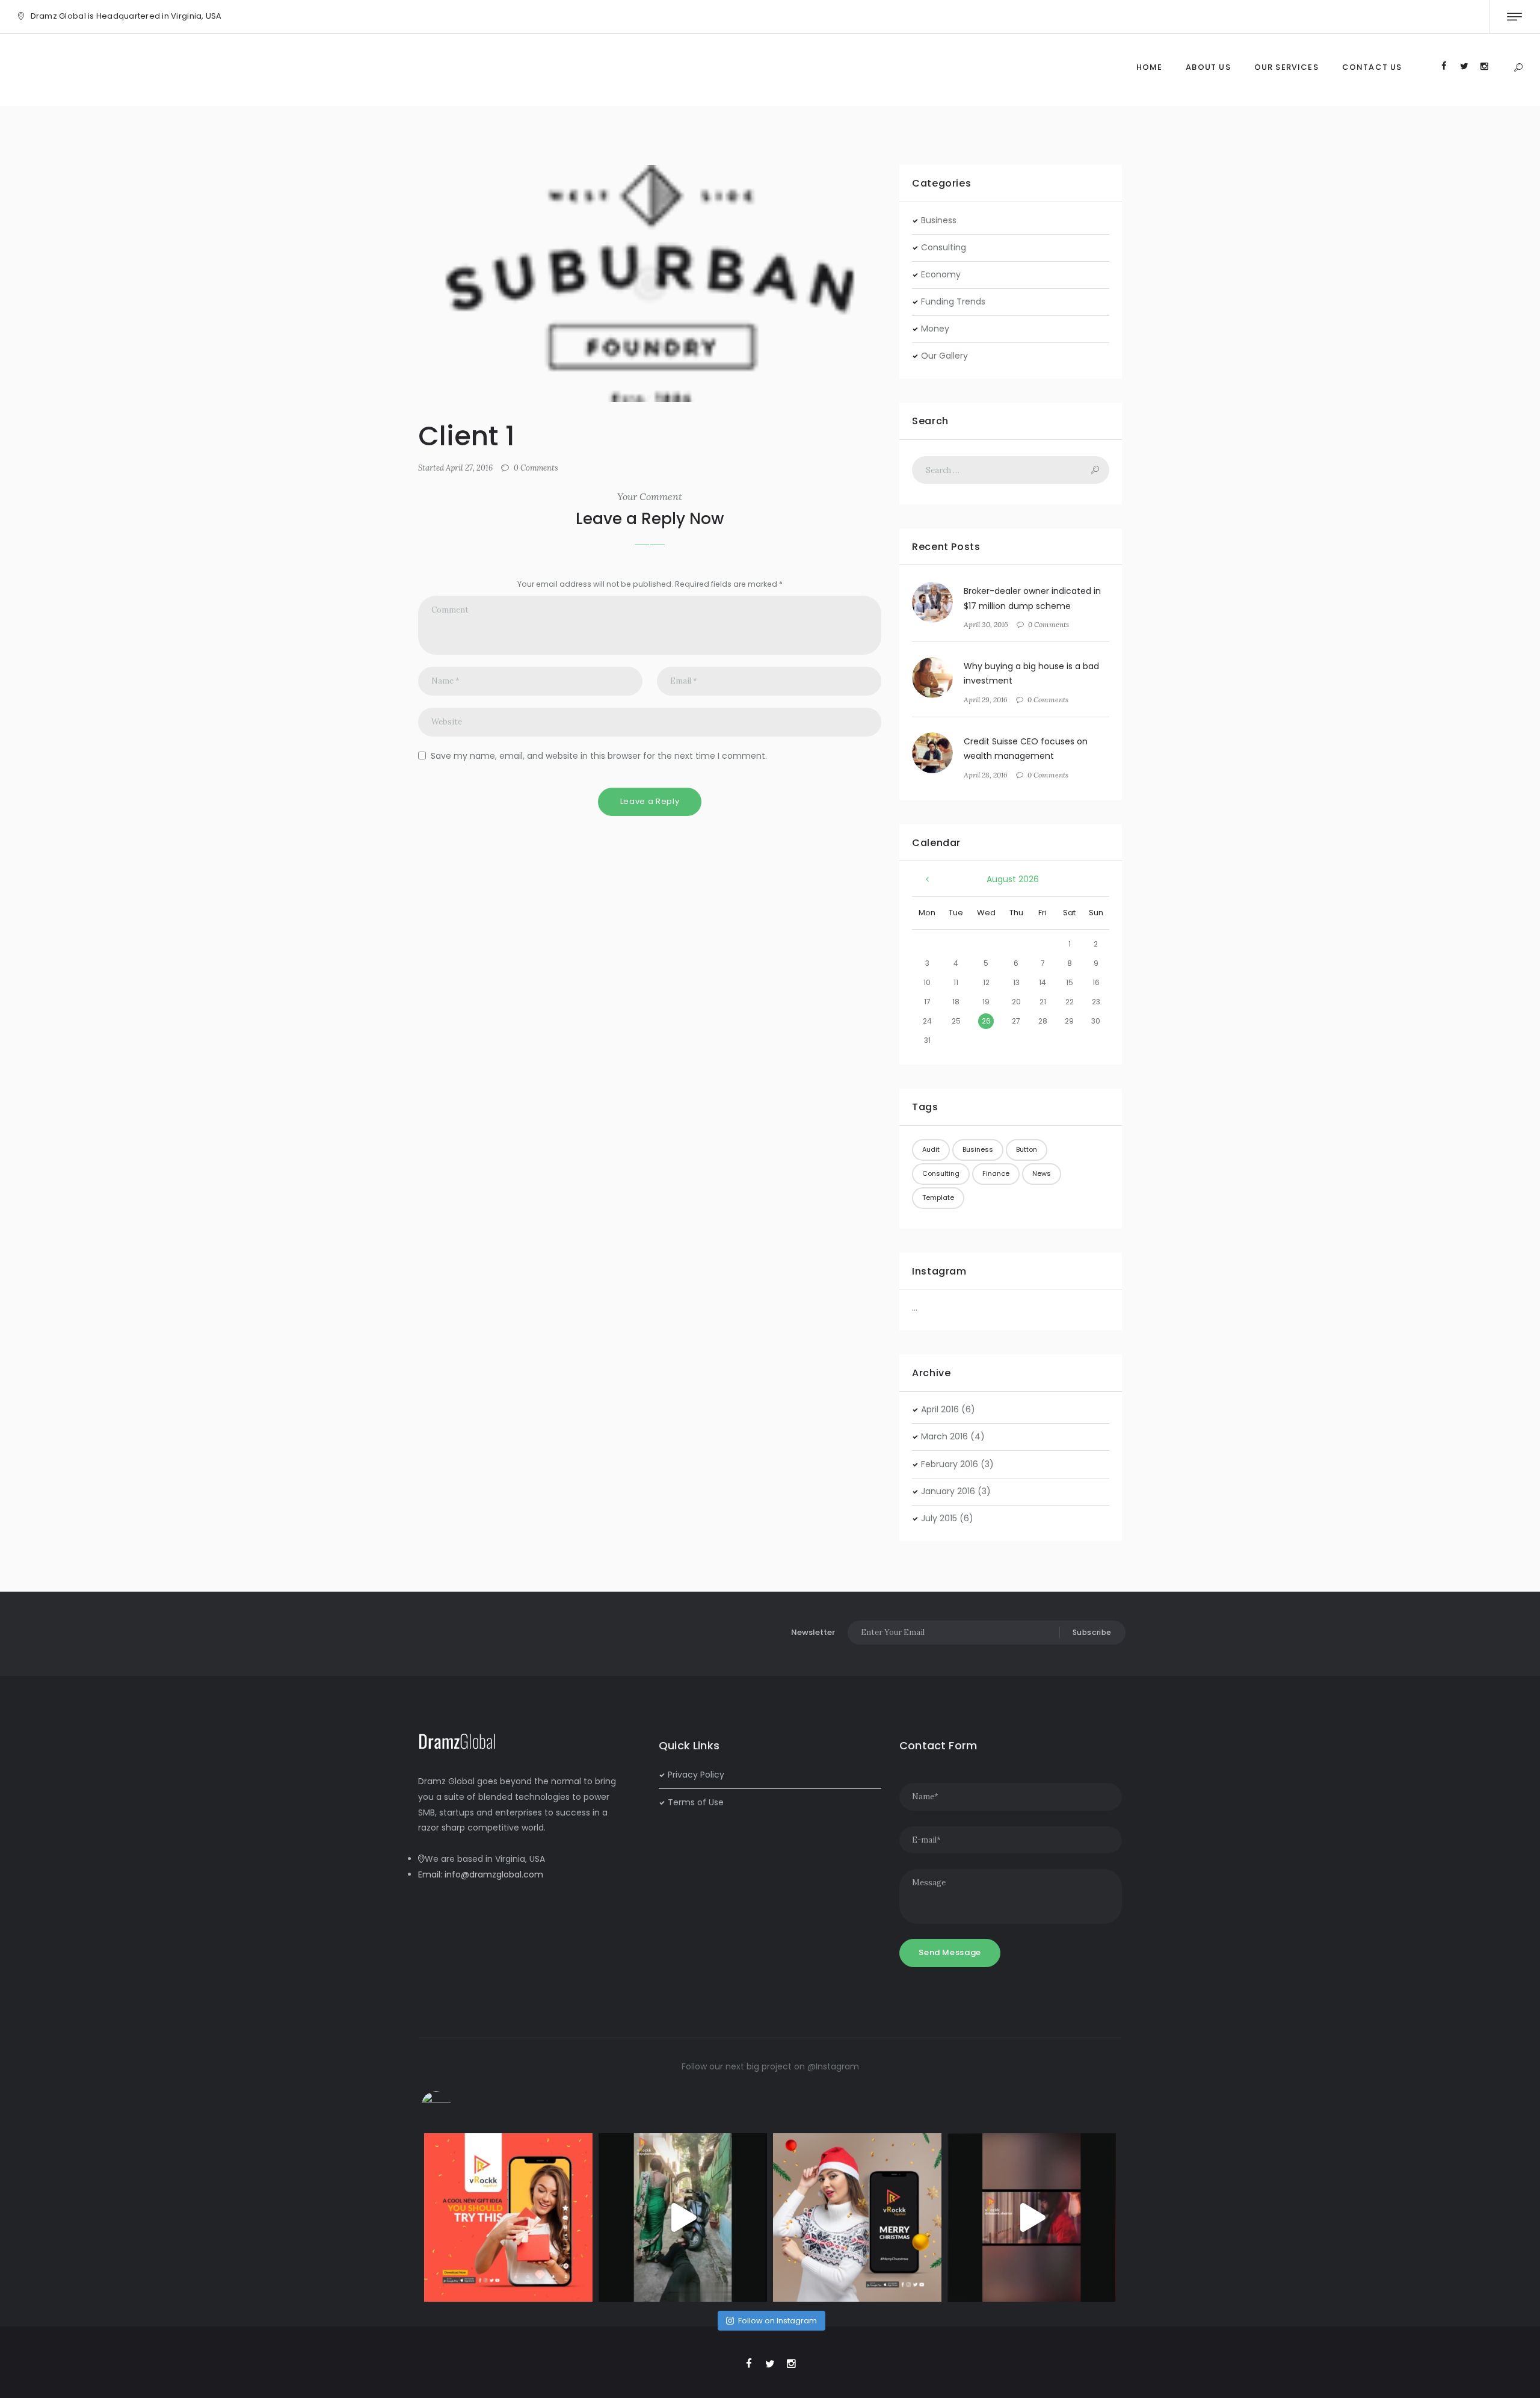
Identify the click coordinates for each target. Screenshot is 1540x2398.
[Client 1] (650, 283)
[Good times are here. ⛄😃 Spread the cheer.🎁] (857, 2217)
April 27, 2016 (469, 468)
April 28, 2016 (986, 775)
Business (939, 220)
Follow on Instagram (778, 2321)
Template (938, 1197)
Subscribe (1092, 1632)
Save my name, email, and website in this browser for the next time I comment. (599, 756)
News (1042, 1173)
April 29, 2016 (986, 700)
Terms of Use (696, 1802)
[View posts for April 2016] (927, 880)
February (950, 1464)
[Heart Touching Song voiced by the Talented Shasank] (1032, 2217)
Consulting (944, 247)
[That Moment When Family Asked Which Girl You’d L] (683, 2217)
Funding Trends (953, 301)
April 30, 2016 (986, 624)
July (939, 1518)
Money (935, 329)
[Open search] (1518, 68)
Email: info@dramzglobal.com (481, 1874)
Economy (941, 274)
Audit (931, 1149)
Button (1027, 1149)
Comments (536, 468)
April (940, 1409)
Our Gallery (944, 356)
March (944, 1436)
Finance (996, 1173)
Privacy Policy (696, 1775)
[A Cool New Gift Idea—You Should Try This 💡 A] (508, 2217)
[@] (454, 2106)
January (948, 1491)
